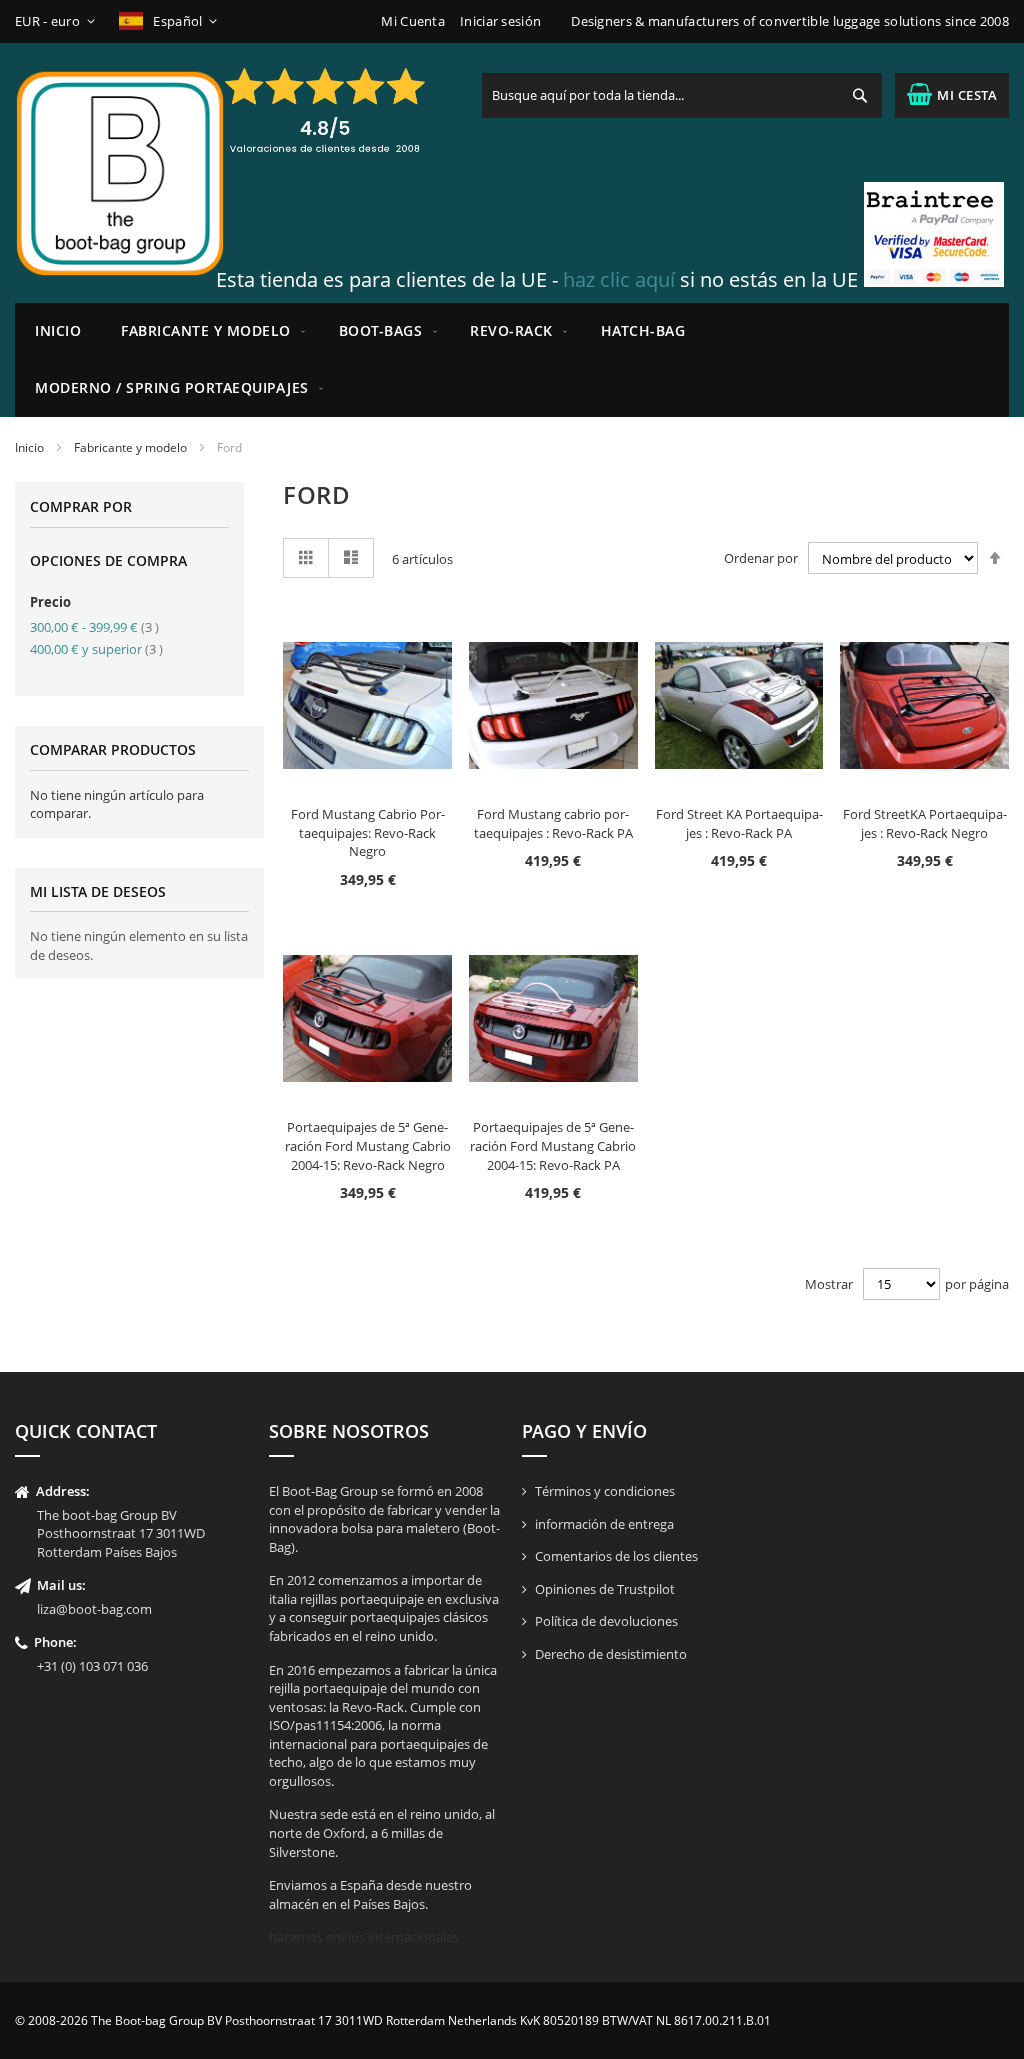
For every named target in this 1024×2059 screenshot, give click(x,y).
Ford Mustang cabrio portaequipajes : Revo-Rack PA (553, 823)
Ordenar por (761, 559)
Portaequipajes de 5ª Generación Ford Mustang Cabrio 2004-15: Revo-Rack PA (553, 1145)
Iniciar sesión (500, 21)
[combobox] (682, 95)
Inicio (29, 447)
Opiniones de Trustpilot (605, 1589)
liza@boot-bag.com (94, 1609)
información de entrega (604, 1524)
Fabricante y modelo (130, 447)
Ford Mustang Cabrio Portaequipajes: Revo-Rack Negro (368, 832)
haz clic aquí (619, 279)
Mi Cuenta (413, 21)
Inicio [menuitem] (58, 330)
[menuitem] (210, 331)
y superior (96, 649)
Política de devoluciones (606, 1621)
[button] (58, 21)
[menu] (512, 360)
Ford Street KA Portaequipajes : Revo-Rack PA (739, 823)
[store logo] (120, 173)
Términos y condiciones (605, 1491)
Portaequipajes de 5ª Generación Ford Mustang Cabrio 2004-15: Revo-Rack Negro (368, 1145)
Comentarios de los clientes (616, 1556)
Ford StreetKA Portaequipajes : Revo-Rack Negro (925, 823)
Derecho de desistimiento (611, 1654)
